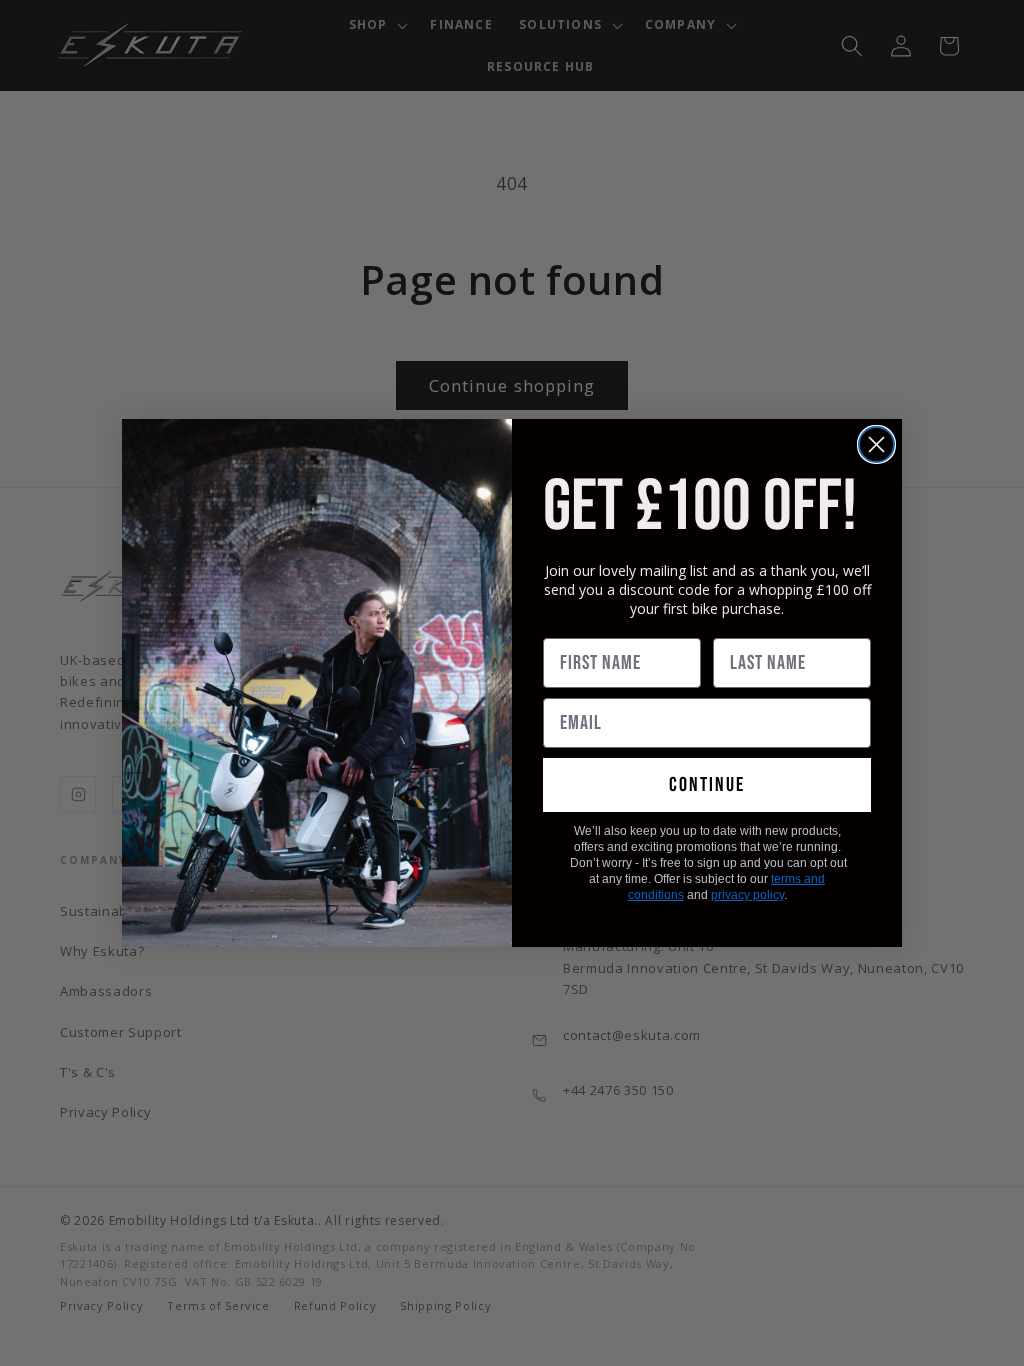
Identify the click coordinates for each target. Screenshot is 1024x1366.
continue (707, 785)
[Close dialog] (876, 444)
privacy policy (747, 895)
